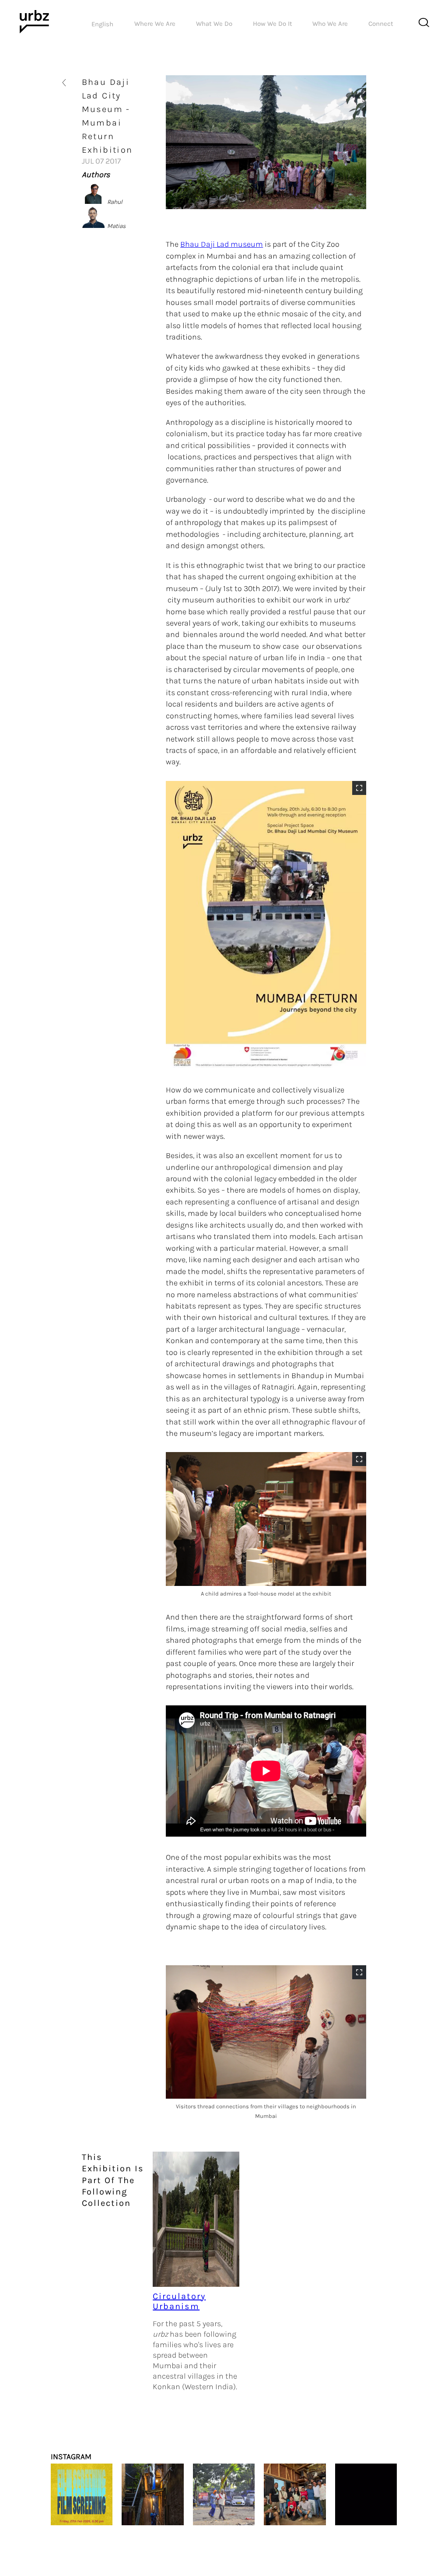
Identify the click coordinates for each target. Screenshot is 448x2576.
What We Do (214, 24)
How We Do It (273, 24)
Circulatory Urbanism (179, 2301)
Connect (381, 24)
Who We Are (330, 24)
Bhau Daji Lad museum (222, 244)
